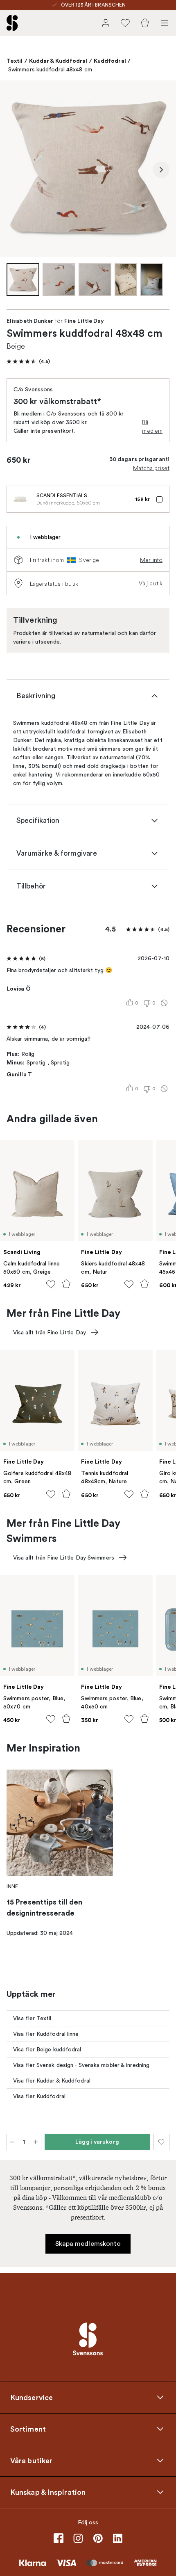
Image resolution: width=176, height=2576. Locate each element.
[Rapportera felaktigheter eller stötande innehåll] (164, 1003)
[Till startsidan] (12, 23)
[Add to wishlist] (51, 1284)
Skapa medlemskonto (88, 2244)
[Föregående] (15, 170)
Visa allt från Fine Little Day (50, 1333)
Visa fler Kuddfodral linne (46, 2034)
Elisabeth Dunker (30, 321)
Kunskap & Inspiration (48, 2492)
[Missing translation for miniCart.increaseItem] (36, 2142)
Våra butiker (31, 2460)
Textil (15, 61)
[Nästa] (161, 170)
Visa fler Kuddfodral (39, 2096)
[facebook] (59, 2538)
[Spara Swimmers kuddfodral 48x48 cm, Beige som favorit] (161, 2142)
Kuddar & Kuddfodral (58, 61)
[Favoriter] (125, 23)
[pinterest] (98, 2538)
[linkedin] (117, 2538)
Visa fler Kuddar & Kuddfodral (52, 2081)
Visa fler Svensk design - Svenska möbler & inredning (81, 2065)
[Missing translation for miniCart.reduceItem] (12, 2142)
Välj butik (151, 583)
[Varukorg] (145, 23)
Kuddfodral (110, 61)
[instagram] (78, 2538)
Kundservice (32, 2397)
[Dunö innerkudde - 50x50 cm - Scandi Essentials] (20, 499)
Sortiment (28, 2429)
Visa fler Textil (32, 2018)
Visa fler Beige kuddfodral (47, 2050)
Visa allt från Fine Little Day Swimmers (64, 1558)
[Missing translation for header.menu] (165, 23)
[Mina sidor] (106, 23)
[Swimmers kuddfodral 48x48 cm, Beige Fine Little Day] (88, 169)
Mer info (151, 560)
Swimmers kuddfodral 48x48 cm (50, 70)
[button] (28, 361)
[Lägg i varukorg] (66, 1284)
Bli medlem (152, 426)
